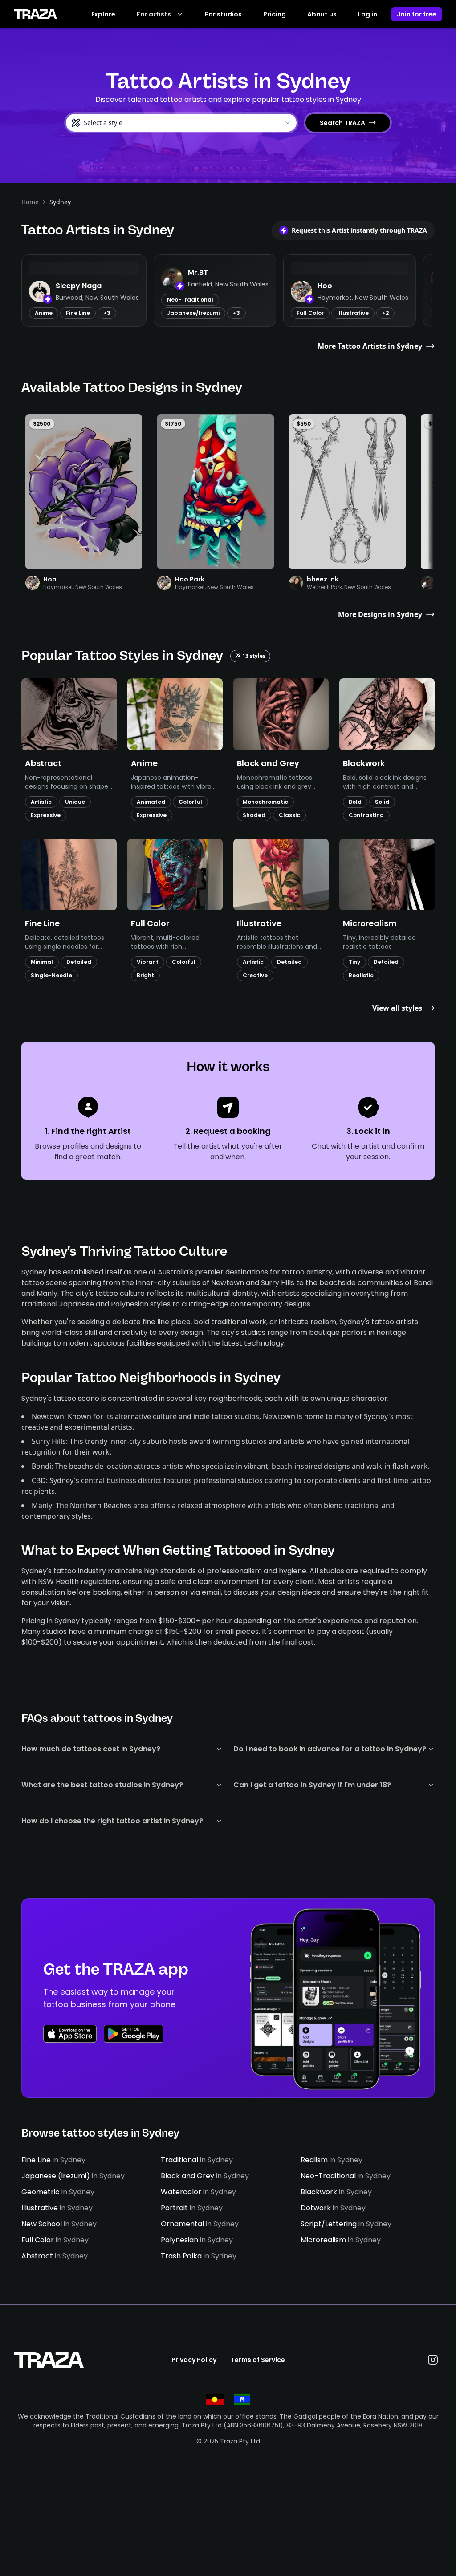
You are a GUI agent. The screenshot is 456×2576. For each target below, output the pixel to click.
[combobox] (181, 123)
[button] (84, 290)
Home (30, 202)
